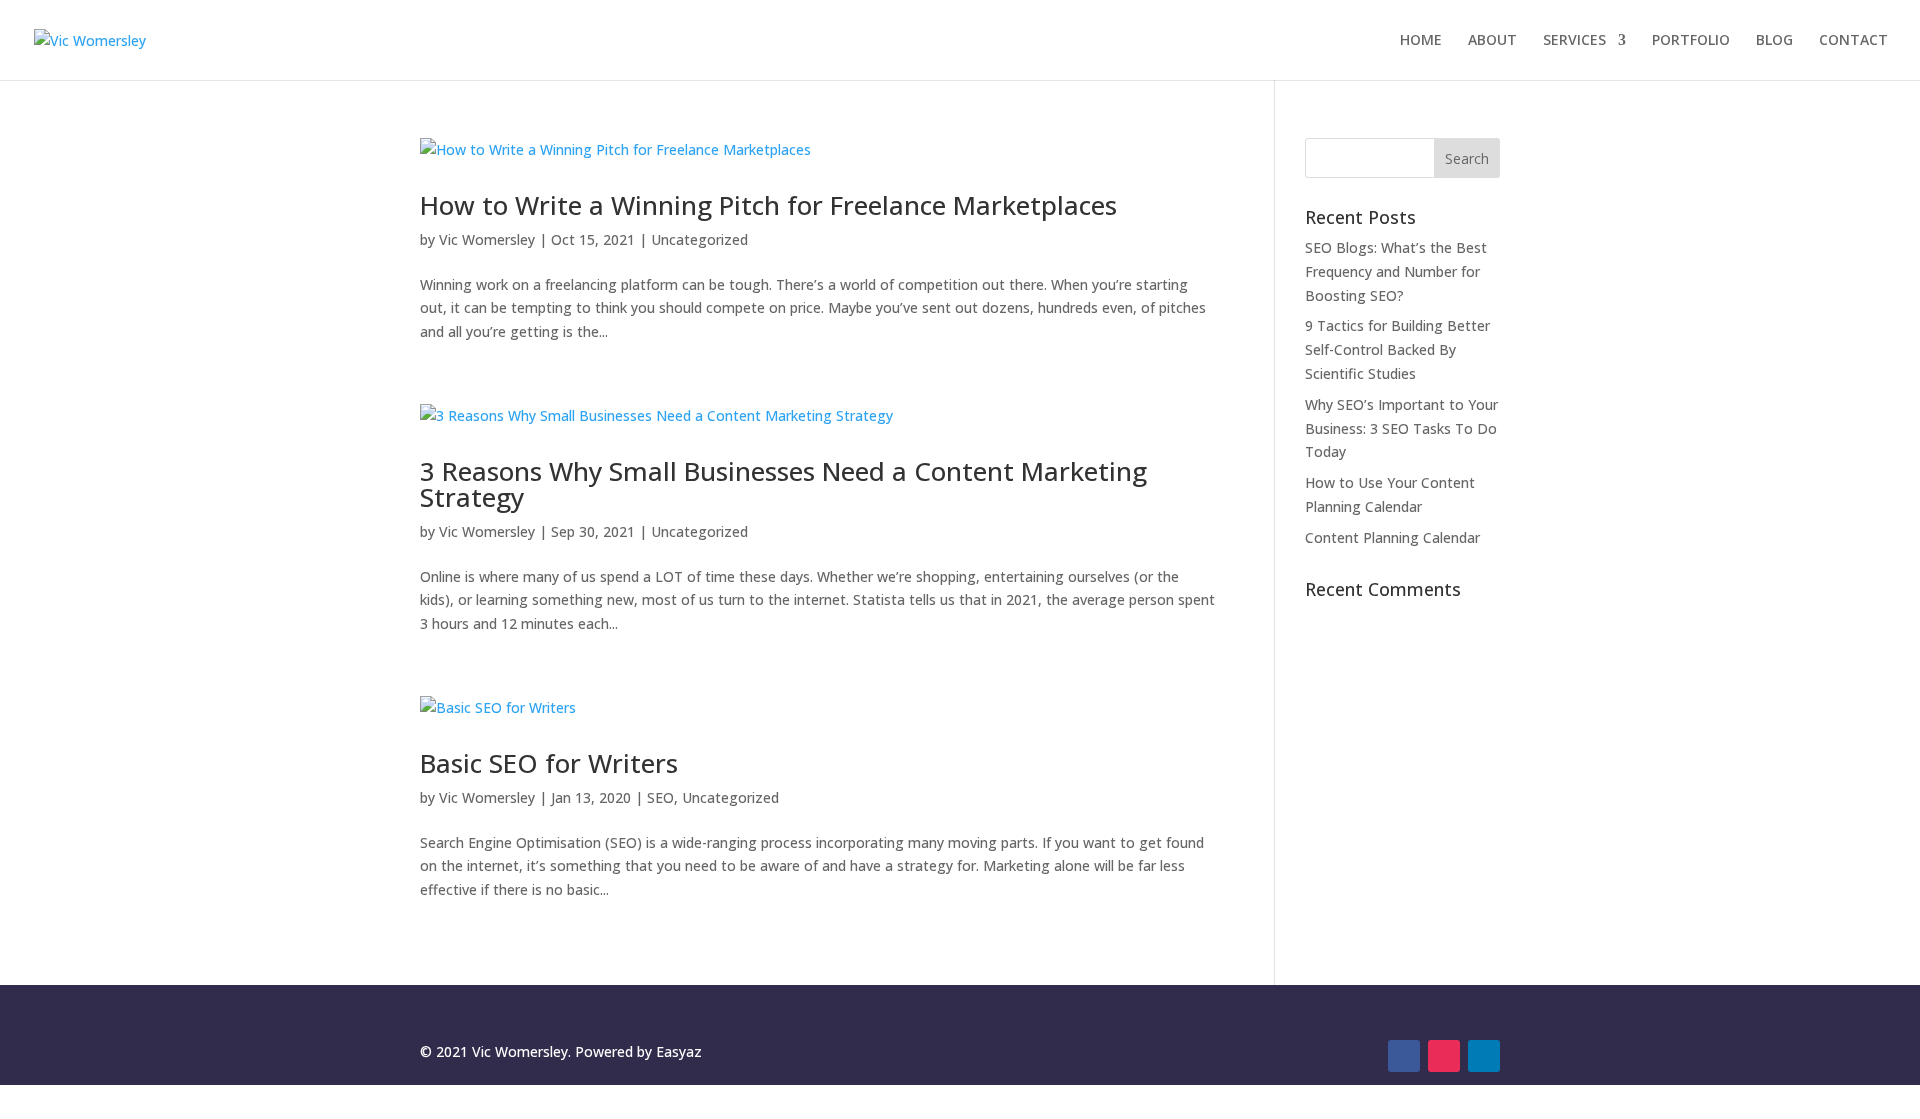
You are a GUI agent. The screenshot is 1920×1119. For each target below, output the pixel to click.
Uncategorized (699, 239)
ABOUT (1492, 41)
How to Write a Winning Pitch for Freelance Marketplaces (768, 205)
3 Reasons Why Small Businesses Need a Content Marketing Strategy (783, 484)
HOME (1421, 41)
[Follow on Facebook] (1404, 1056)
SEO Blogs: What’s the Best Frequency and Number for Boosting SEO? (1396, 271)
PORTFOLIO (1691, 41)
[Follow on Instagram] (1444, 1056)
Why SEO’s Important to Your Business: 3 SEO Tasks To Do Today (1401, 428)
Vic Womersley (487, 239)
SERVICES (1574, 41)
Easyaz (679, 1051)
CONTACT (1853, 41)
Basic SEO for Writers (549, 763)
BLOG (1774, 41)
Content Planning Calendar (1392, 537)
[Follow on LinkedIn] (1484, 1056)
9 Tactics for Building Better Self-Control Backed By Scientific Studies (1397, 349)
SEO (660, 797)
